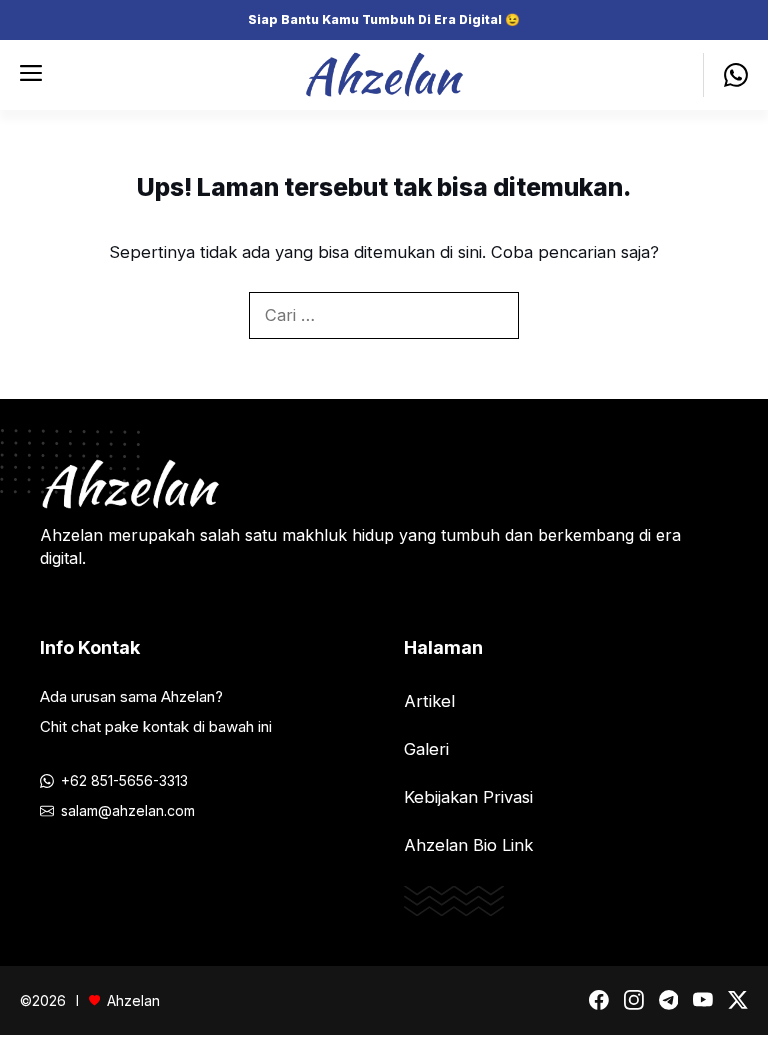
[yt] (703, 1000)
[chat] (725, 75)
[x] (738, 1000)
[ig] (634, 1000)
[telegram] (669, 1000)
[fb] (599, 1000)
